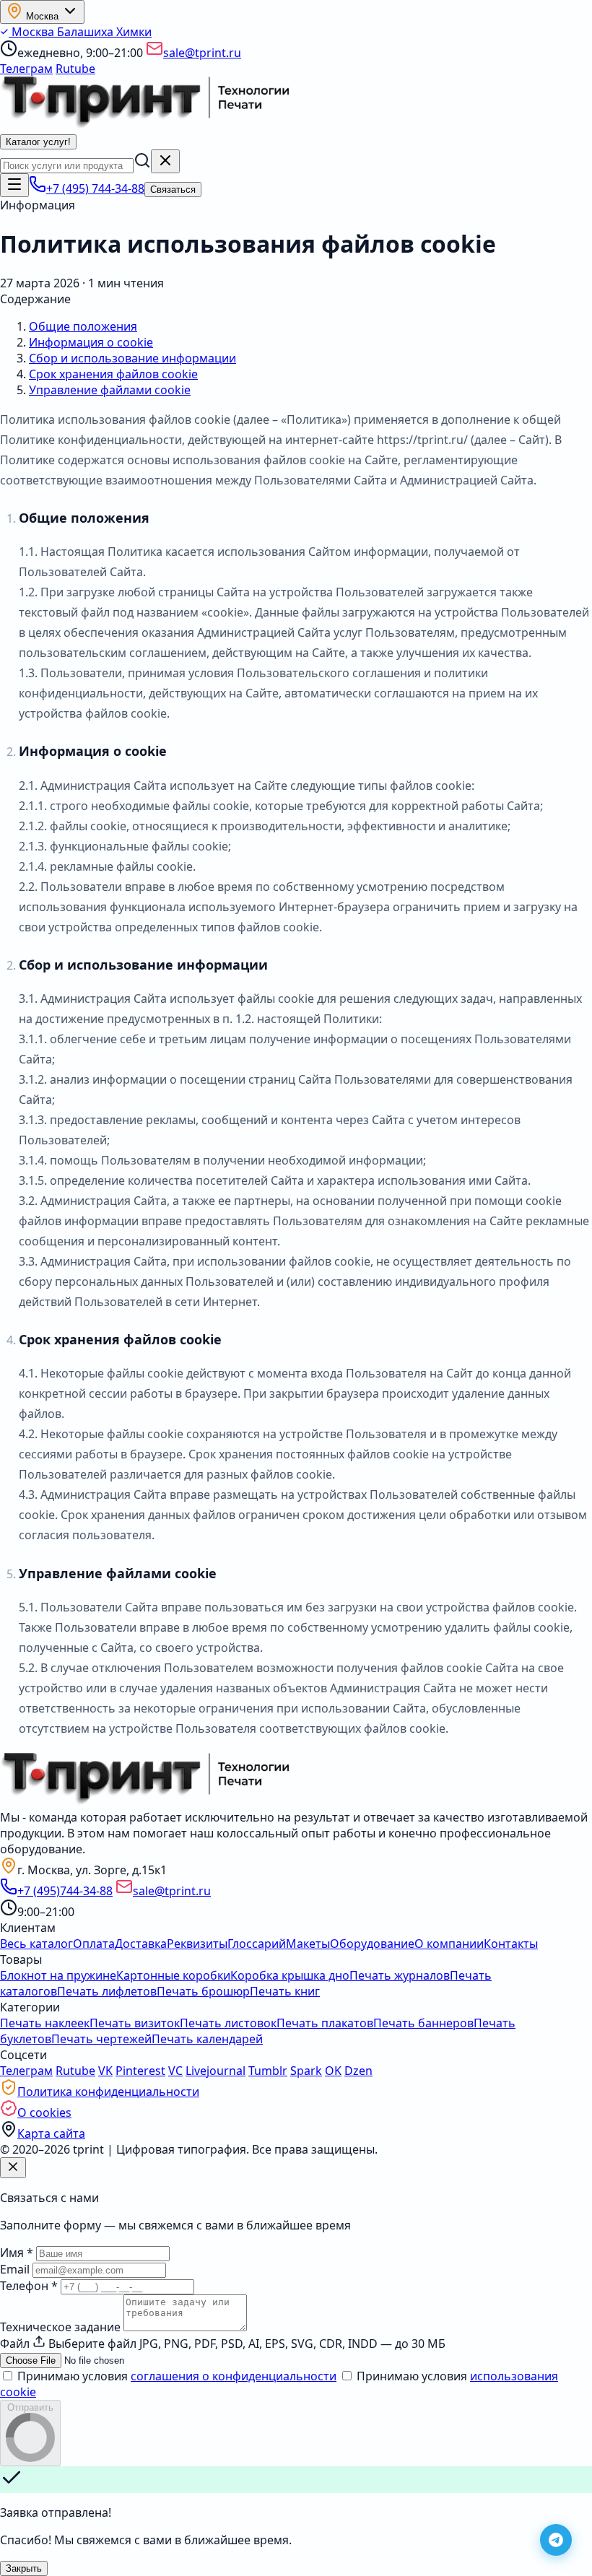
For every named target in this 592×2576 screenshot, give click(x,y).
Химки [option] (134, 32)
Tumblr (268, 2071)
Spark (306, 2071)
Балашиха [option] (87, 32)
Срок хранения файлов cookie (113, 374)
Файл (15, 2344)
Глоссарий (257, 1944)
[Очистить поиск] (165, 161)
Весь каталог (36, 1944)
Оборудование (372, 1944)
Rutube (75, 69)
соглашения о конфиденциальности (234, 2376)
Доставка (141, 1944)
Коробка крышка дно (290, 1975)
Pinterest (140, 2071)
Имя (17, 2253)
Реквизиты (197, 1944)
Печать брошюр (203, 1991)
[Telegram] (556, 2540)
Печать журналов (400, 1975)
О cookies (44, 2112)
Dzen (358, 2071)
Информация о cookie (91, 342)
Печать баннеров (423, 2023)
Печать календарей (207, 2039)
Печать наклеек (45, 2023)
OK (333, 2071)
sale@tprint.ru (202, 53)
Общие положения (83, 326)
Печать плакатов (325, 2023)
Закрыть (24, 2568)
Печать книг (285, 1991)
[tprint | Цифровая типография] (144, 1801)
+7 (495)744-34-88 (65, 1891)
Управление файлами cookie (110, 390)
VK (105, 2071)
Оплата (94, 1944)
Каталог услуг (38, 142)
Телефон (29, 2286)
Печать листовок (228, 2023)
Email (15, 2269)
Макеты (308, 1944)
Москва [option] (33, 32)
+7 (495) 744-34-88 (95, 188)
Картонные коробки (173, 1975)
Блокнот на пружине (58, 1975)
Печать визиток (135, 2023)
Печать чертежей (101, 2039)
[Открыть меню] (14, 185)
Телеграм (26, 69)
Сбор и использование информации (132, 358)
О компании (449, 1944)
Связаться (173, 190)
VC (175, 2071)
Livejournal (216, 2071)
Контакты (511, 1944)
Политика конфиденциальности (108, 2092)
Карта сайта (51, 2133)
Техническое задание (60, 2327)
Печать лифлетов (107, 1991)
